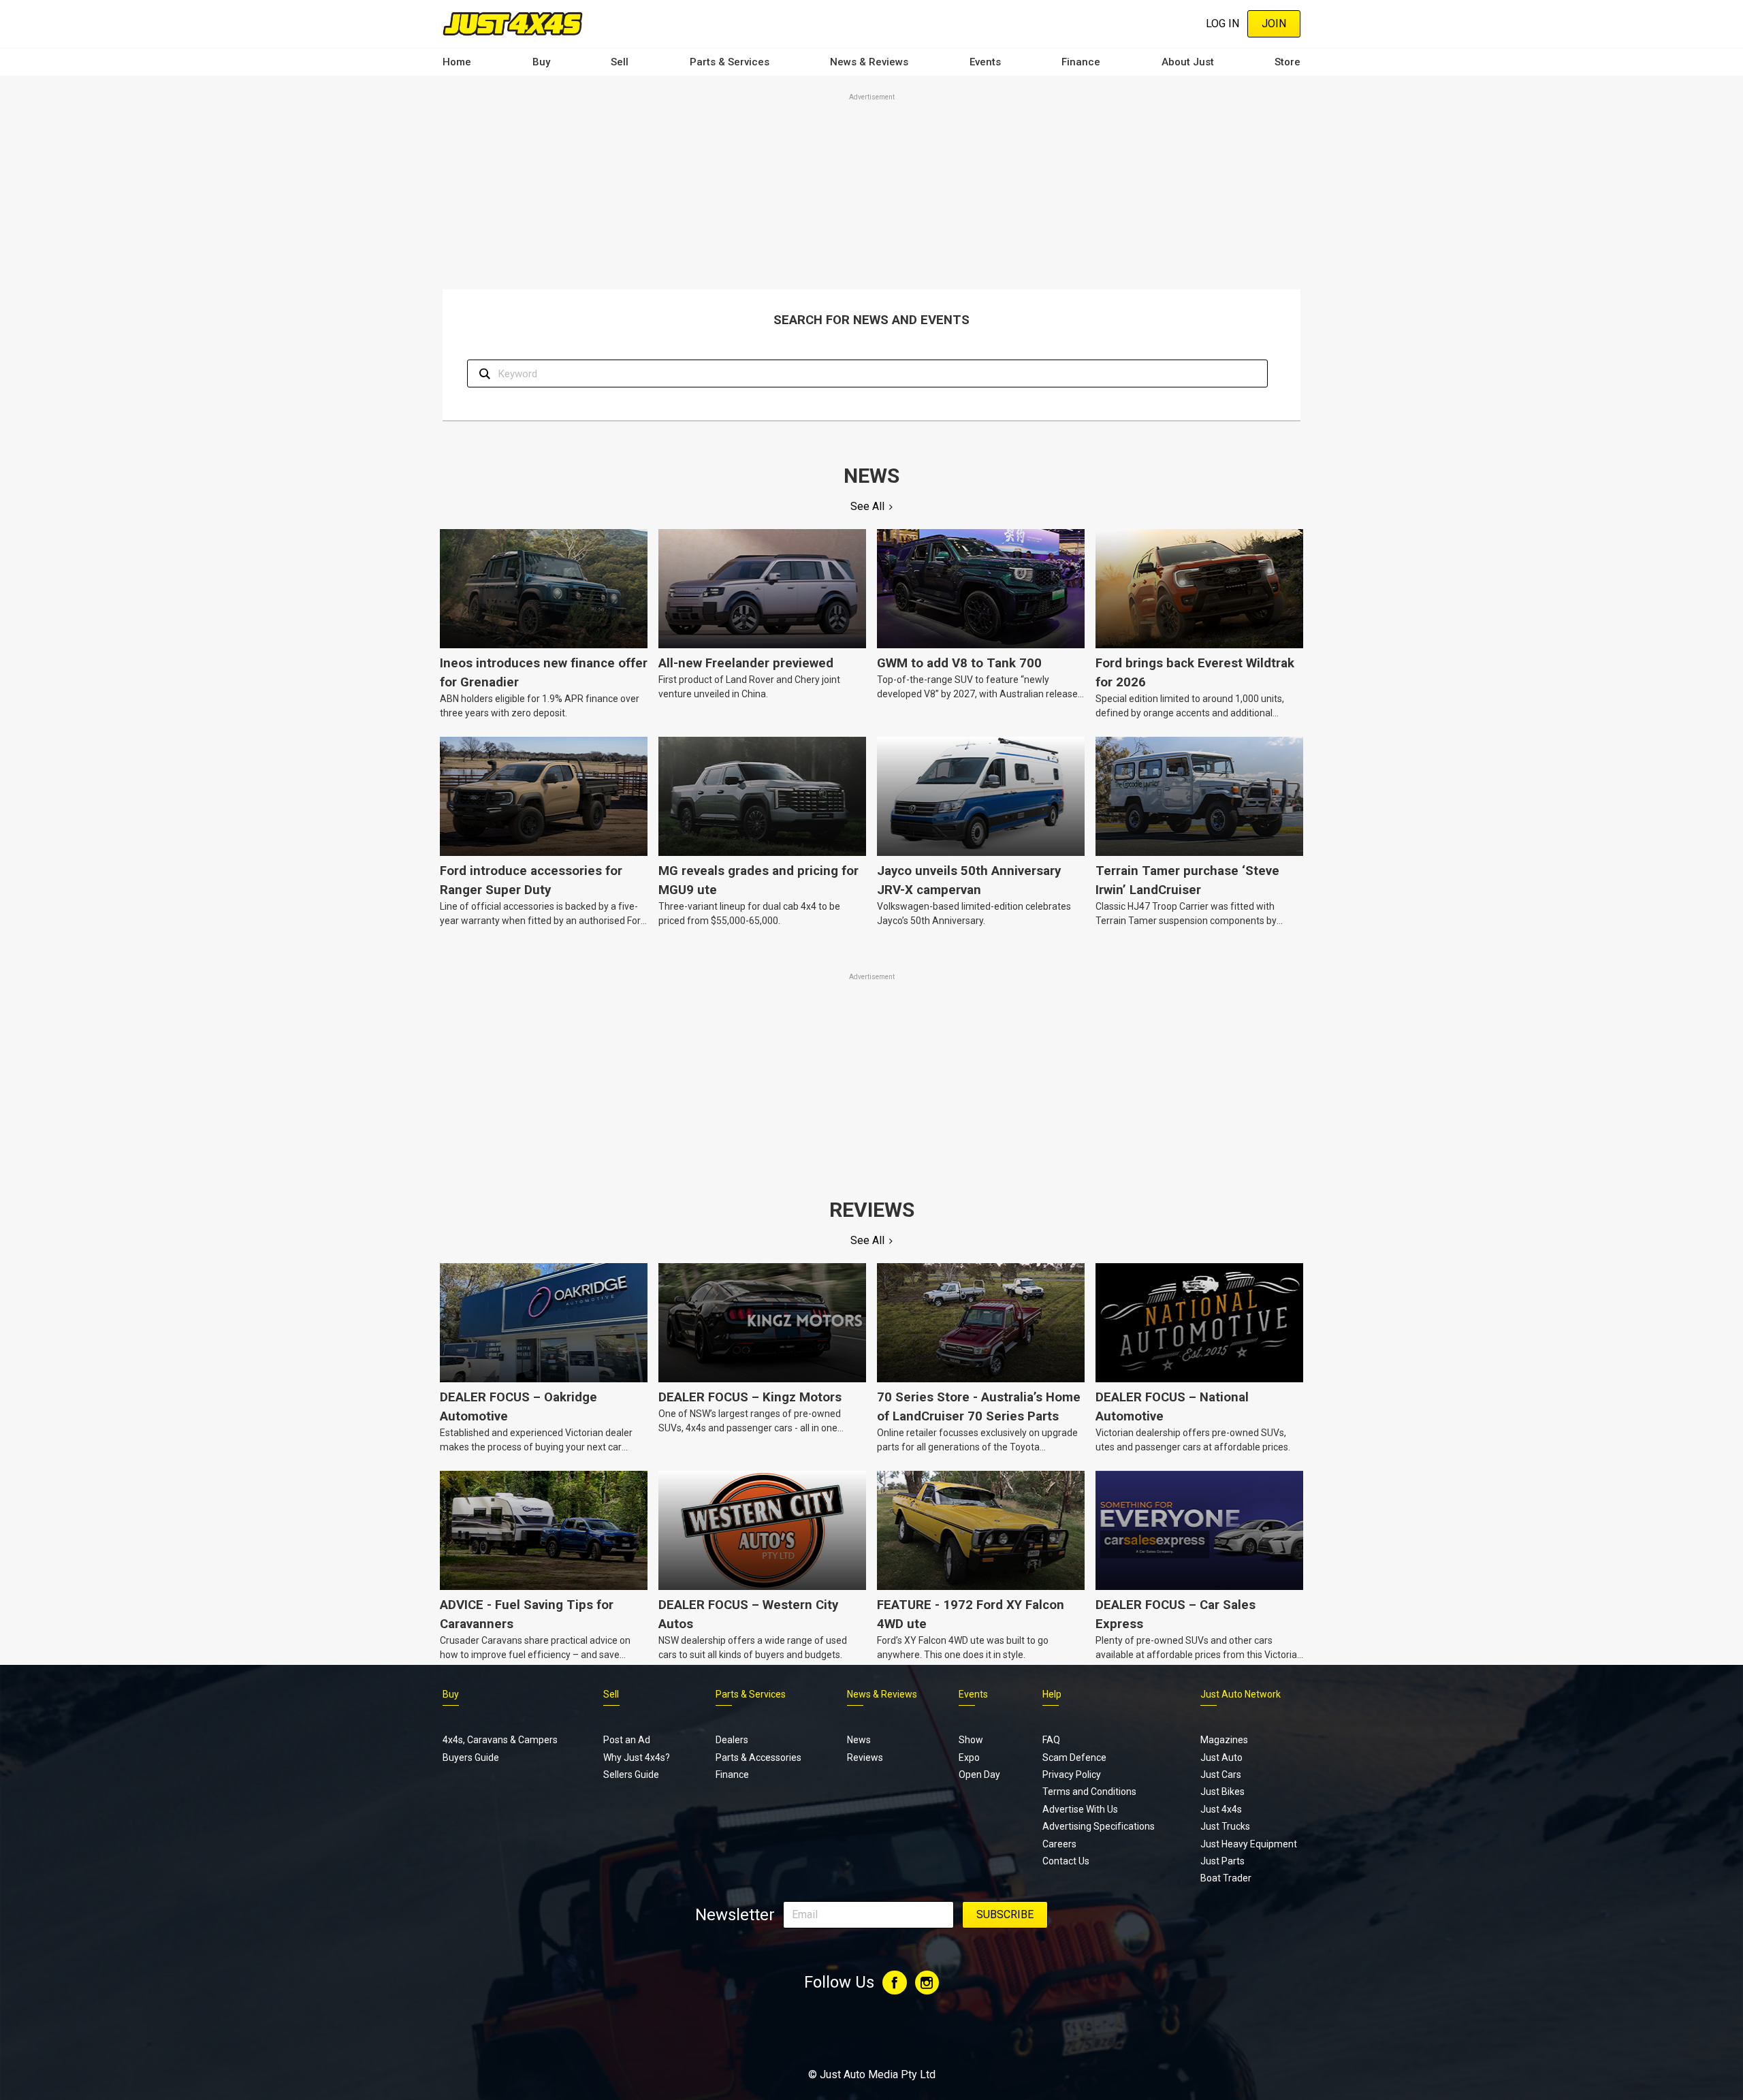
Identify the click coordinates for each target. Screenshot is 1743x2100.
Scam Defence (1074, 1757)
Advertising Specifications (1099, 1826)
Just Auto (1221, 1757)
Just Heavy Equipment (1249, 1844)
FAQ (1051, 1740)
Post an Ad (627, 1740)
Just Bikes (1222, 1792)
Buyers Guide (471, 1757)
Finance (1081, 62)
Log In (1222, 23)
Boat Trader (1226, 1878)
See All (867, 506)
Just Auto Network (1241, 1694)
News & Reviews (869, 62)
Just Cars (1221, 1775)
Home (457, 62)
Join (1274, 23)
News (859, 1740)
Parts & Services (730, 62)
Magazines (1224, 1740)
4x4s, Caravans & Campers (500, 1740)
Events (985, 62)
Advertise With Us (1080, 1809)
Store (1288, 62)
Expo (969, 1757)
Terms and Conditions (1089, 1792)
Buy (541, 62)
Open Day (979, 1775)
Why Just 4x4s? (637, 1757)
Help (1052, 1694)
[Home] (513, 23)
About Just (1188, 62)
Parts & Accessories (758, 1757)
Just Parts (1222, 1861)
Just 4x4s (1221, 1809)
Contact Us (1066, 1861)
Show (971, 1740)
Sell (620, 62)
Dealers (732, 1740)
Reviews (865, 1757)
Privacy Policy (1072, 1775)
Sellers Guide (631, 1775)
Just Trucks (1225, 1826)
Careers (1059, 1844)
